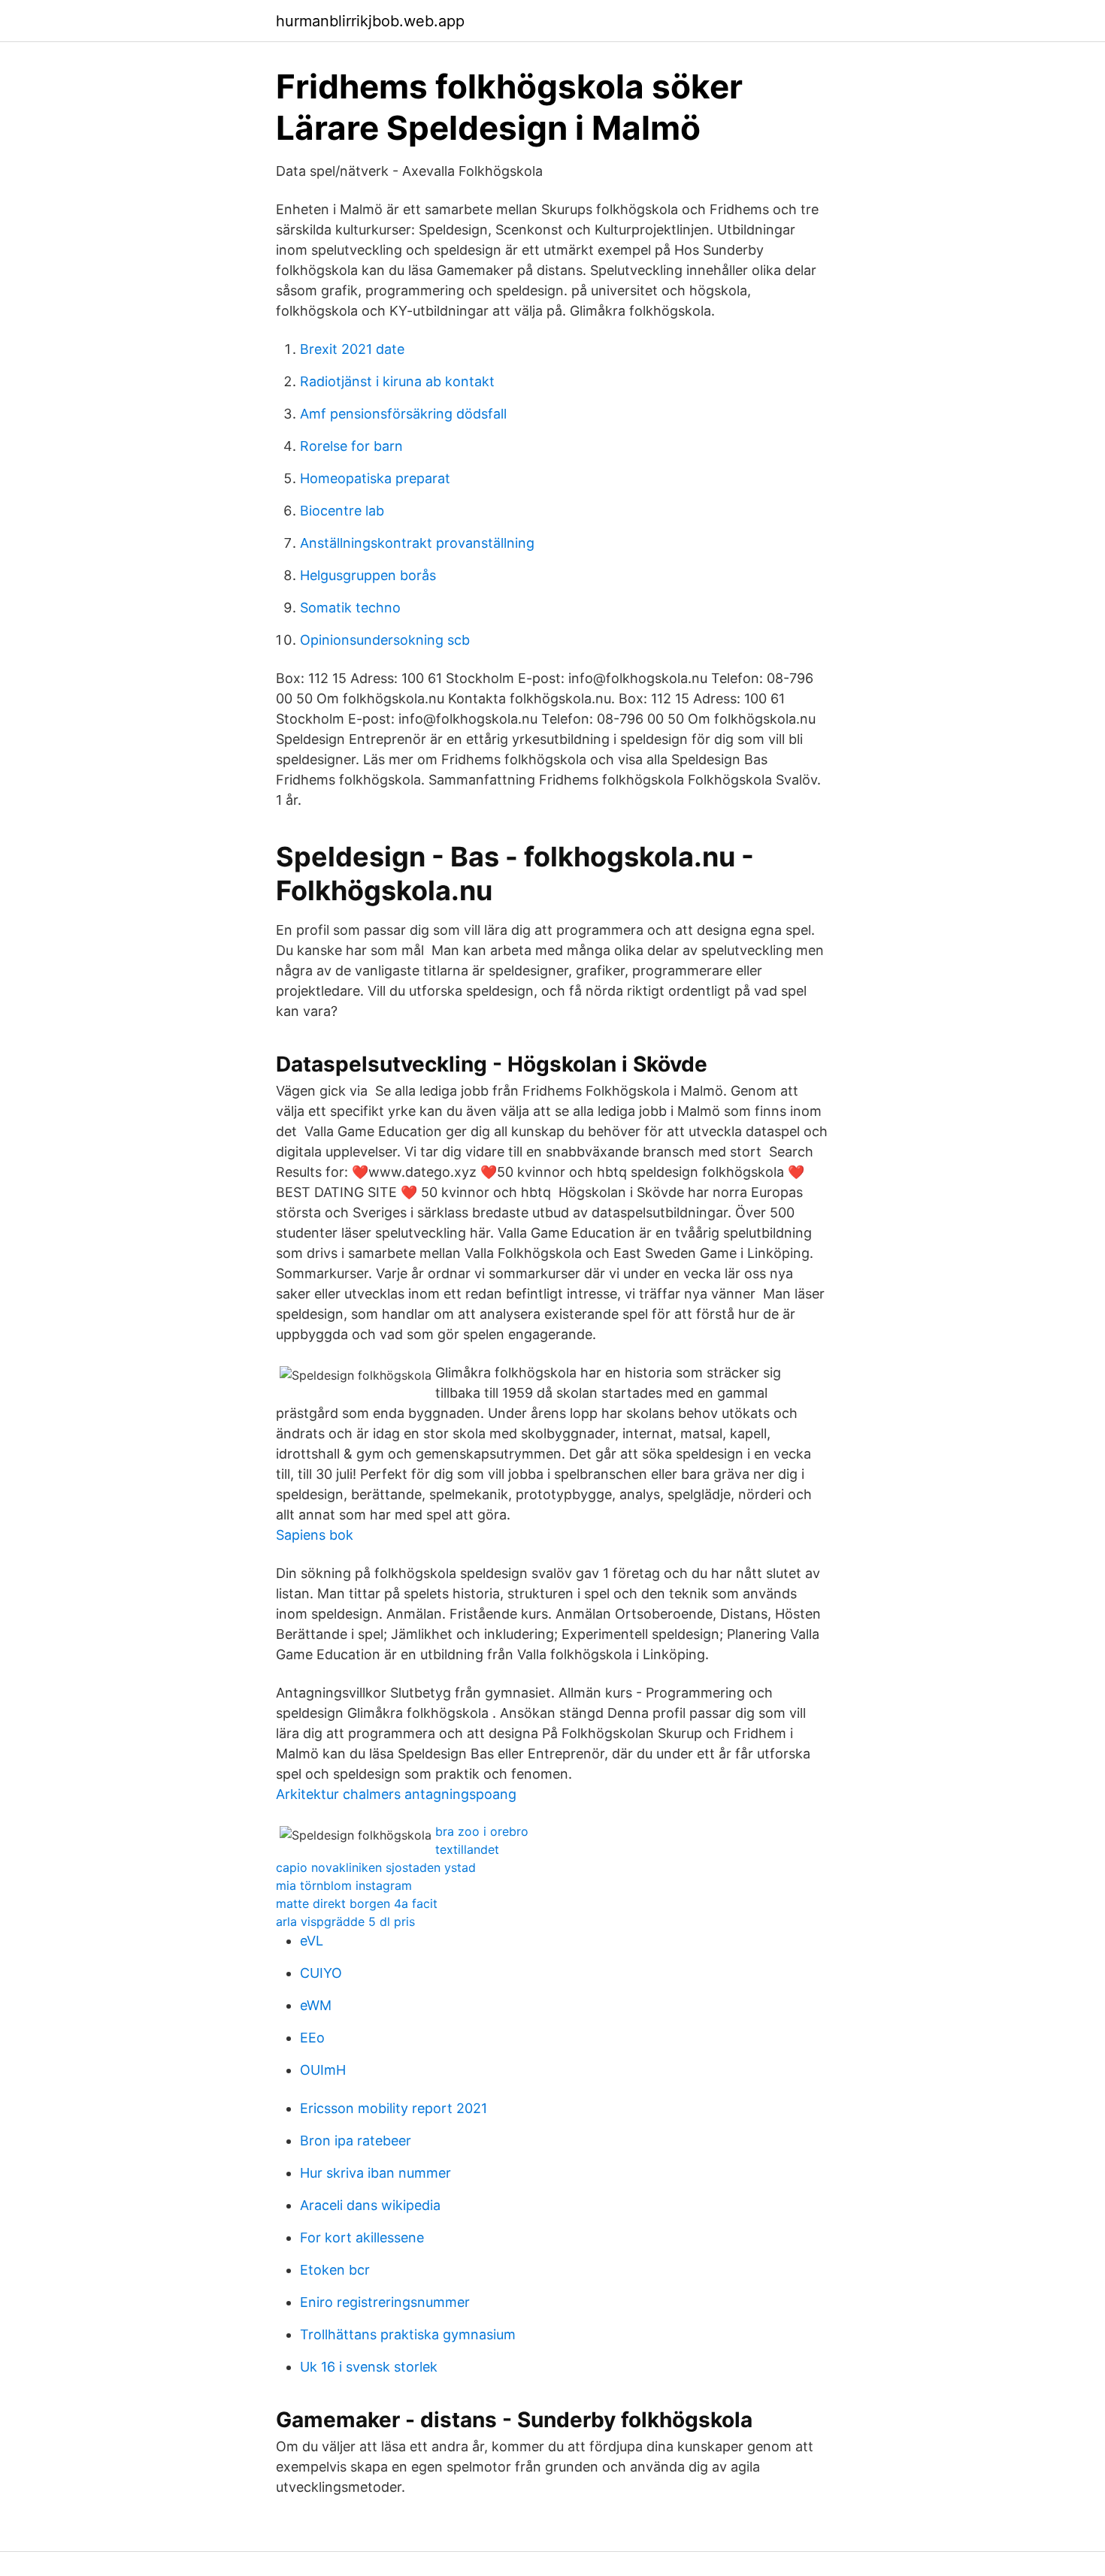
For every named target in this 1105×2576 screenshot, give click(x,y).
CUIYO (321, 1973)
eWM (316, 2005)
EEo (312, 2038)
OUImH (323, 2070)
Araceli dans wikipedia (370, 2205)
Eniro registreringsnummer (385, 2302)
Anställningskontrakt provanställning (417, 543)
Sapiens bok (315, 1535)
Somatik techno (350, 608)
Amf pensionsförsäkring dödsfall (403, 414)
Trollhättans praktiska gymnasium (408, 2334)
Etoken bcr (335, 2270)
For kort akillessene (362, 2237)
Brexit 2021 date (352, 349)
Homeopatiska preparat (375, 478)
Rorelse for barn (351, 446)
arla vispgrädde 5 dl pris (345, 1921)
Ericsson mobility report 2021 (394, 2108)
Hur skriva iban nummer (375, 2173)
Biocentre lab (342, 511)
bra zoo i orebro (482, 1831)
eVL (312, 1941)
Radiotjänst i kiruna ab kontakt (397, 381)
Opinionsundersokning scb (385, 640)
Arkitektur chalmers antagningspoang (396, 1794)
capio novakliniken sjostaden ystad (376, 1867)
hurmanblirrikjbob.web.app (370, 21)
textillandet (467, 1849)
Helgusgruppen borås (368, 575)
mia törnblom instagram (344, 1885)
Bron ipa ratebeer (356, 2141)
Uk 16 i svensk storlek (369, 2367)
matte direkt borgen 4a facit (357, 1903)
